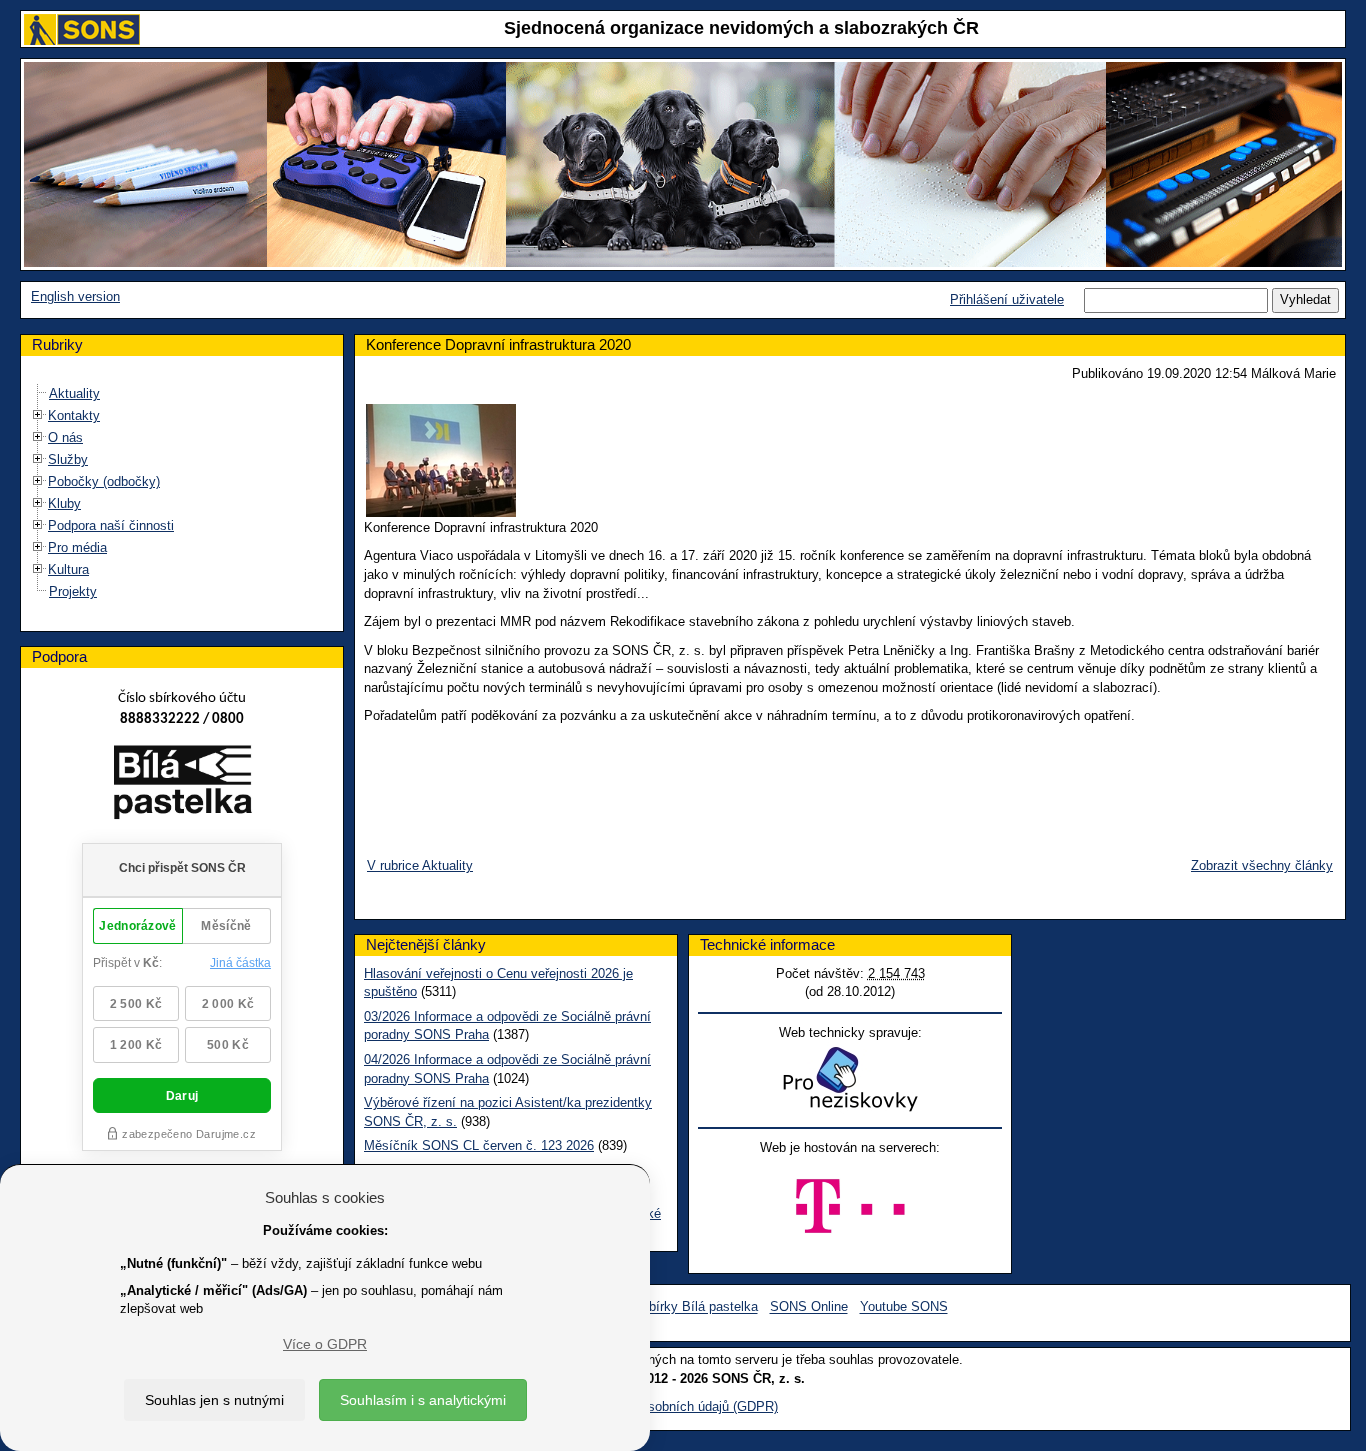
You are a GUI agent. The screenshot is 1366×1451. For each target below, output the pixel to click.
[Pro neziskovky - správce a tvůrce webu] (850, 1078)
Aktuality (74, 393)
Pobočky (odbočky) (104, 481)
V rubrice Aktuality (420, 865)
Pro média (77, 547)
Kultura (68, 569)
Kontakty (74, 415)
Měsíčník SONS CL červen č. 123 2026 (479, 1145)
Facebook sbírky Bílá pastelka (669, 1307)
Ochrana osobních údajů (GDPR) (683, 1406)
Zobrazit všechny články (1262, 865)
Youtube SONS (904, 1307)
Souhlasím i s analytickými (423, 1400)
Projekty (73, 591)
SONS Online (809, 1307)
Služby (68, 459)
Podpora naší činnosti (111, 525)
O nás (65, 437)
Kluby (64, 503)
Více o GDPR (325, 1344)
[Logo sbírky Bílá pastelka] (182, 786)
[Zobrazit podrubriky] (38, 415)
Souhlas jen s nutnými (214, 1400)
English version (75, 296)
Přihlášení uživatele (1007, 299)
